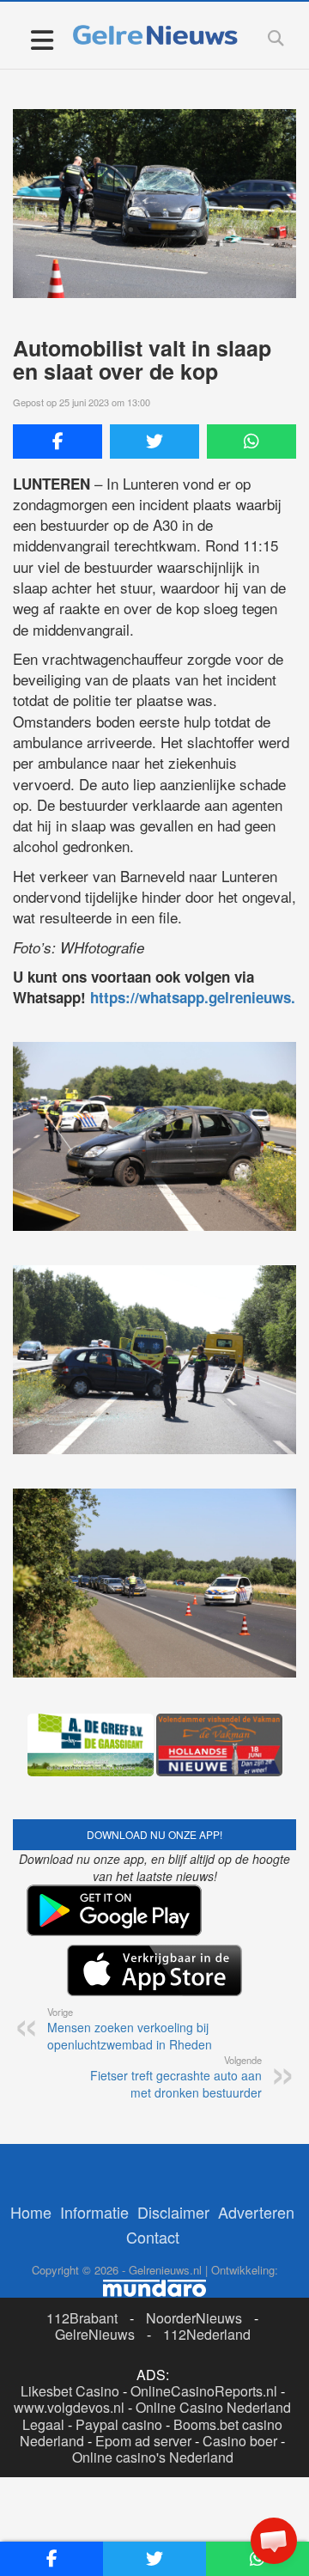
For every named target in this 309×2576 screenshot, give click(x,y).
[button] (274, 2541)
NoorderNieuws (194, 2318)
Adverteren (256, 2212)
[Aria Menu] (42, 39)
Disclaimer (173, 2212)
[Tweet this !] (154, 442)
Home (31, 2212)
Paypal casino (119, 2424)
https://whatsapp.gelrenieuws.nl (199, 997)
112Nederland (207, 2334)
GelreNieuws (95, 2334)
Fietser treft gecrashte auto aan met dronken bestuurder (176, 2077)
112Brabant (82, 2318)
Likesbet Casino (70, 2391)
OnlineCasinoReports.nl (204, 2391)
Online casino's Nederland (153, 2457)
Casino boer (240, 2441)
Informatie (94, 2212)
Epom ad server (143, 2441)
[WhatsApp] (251, 442)
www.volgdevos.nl (69, 2407)
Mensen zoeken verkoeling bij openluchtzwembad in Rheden (130, 2029)
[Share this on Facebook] (58, 442)
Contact (153, 2237)
